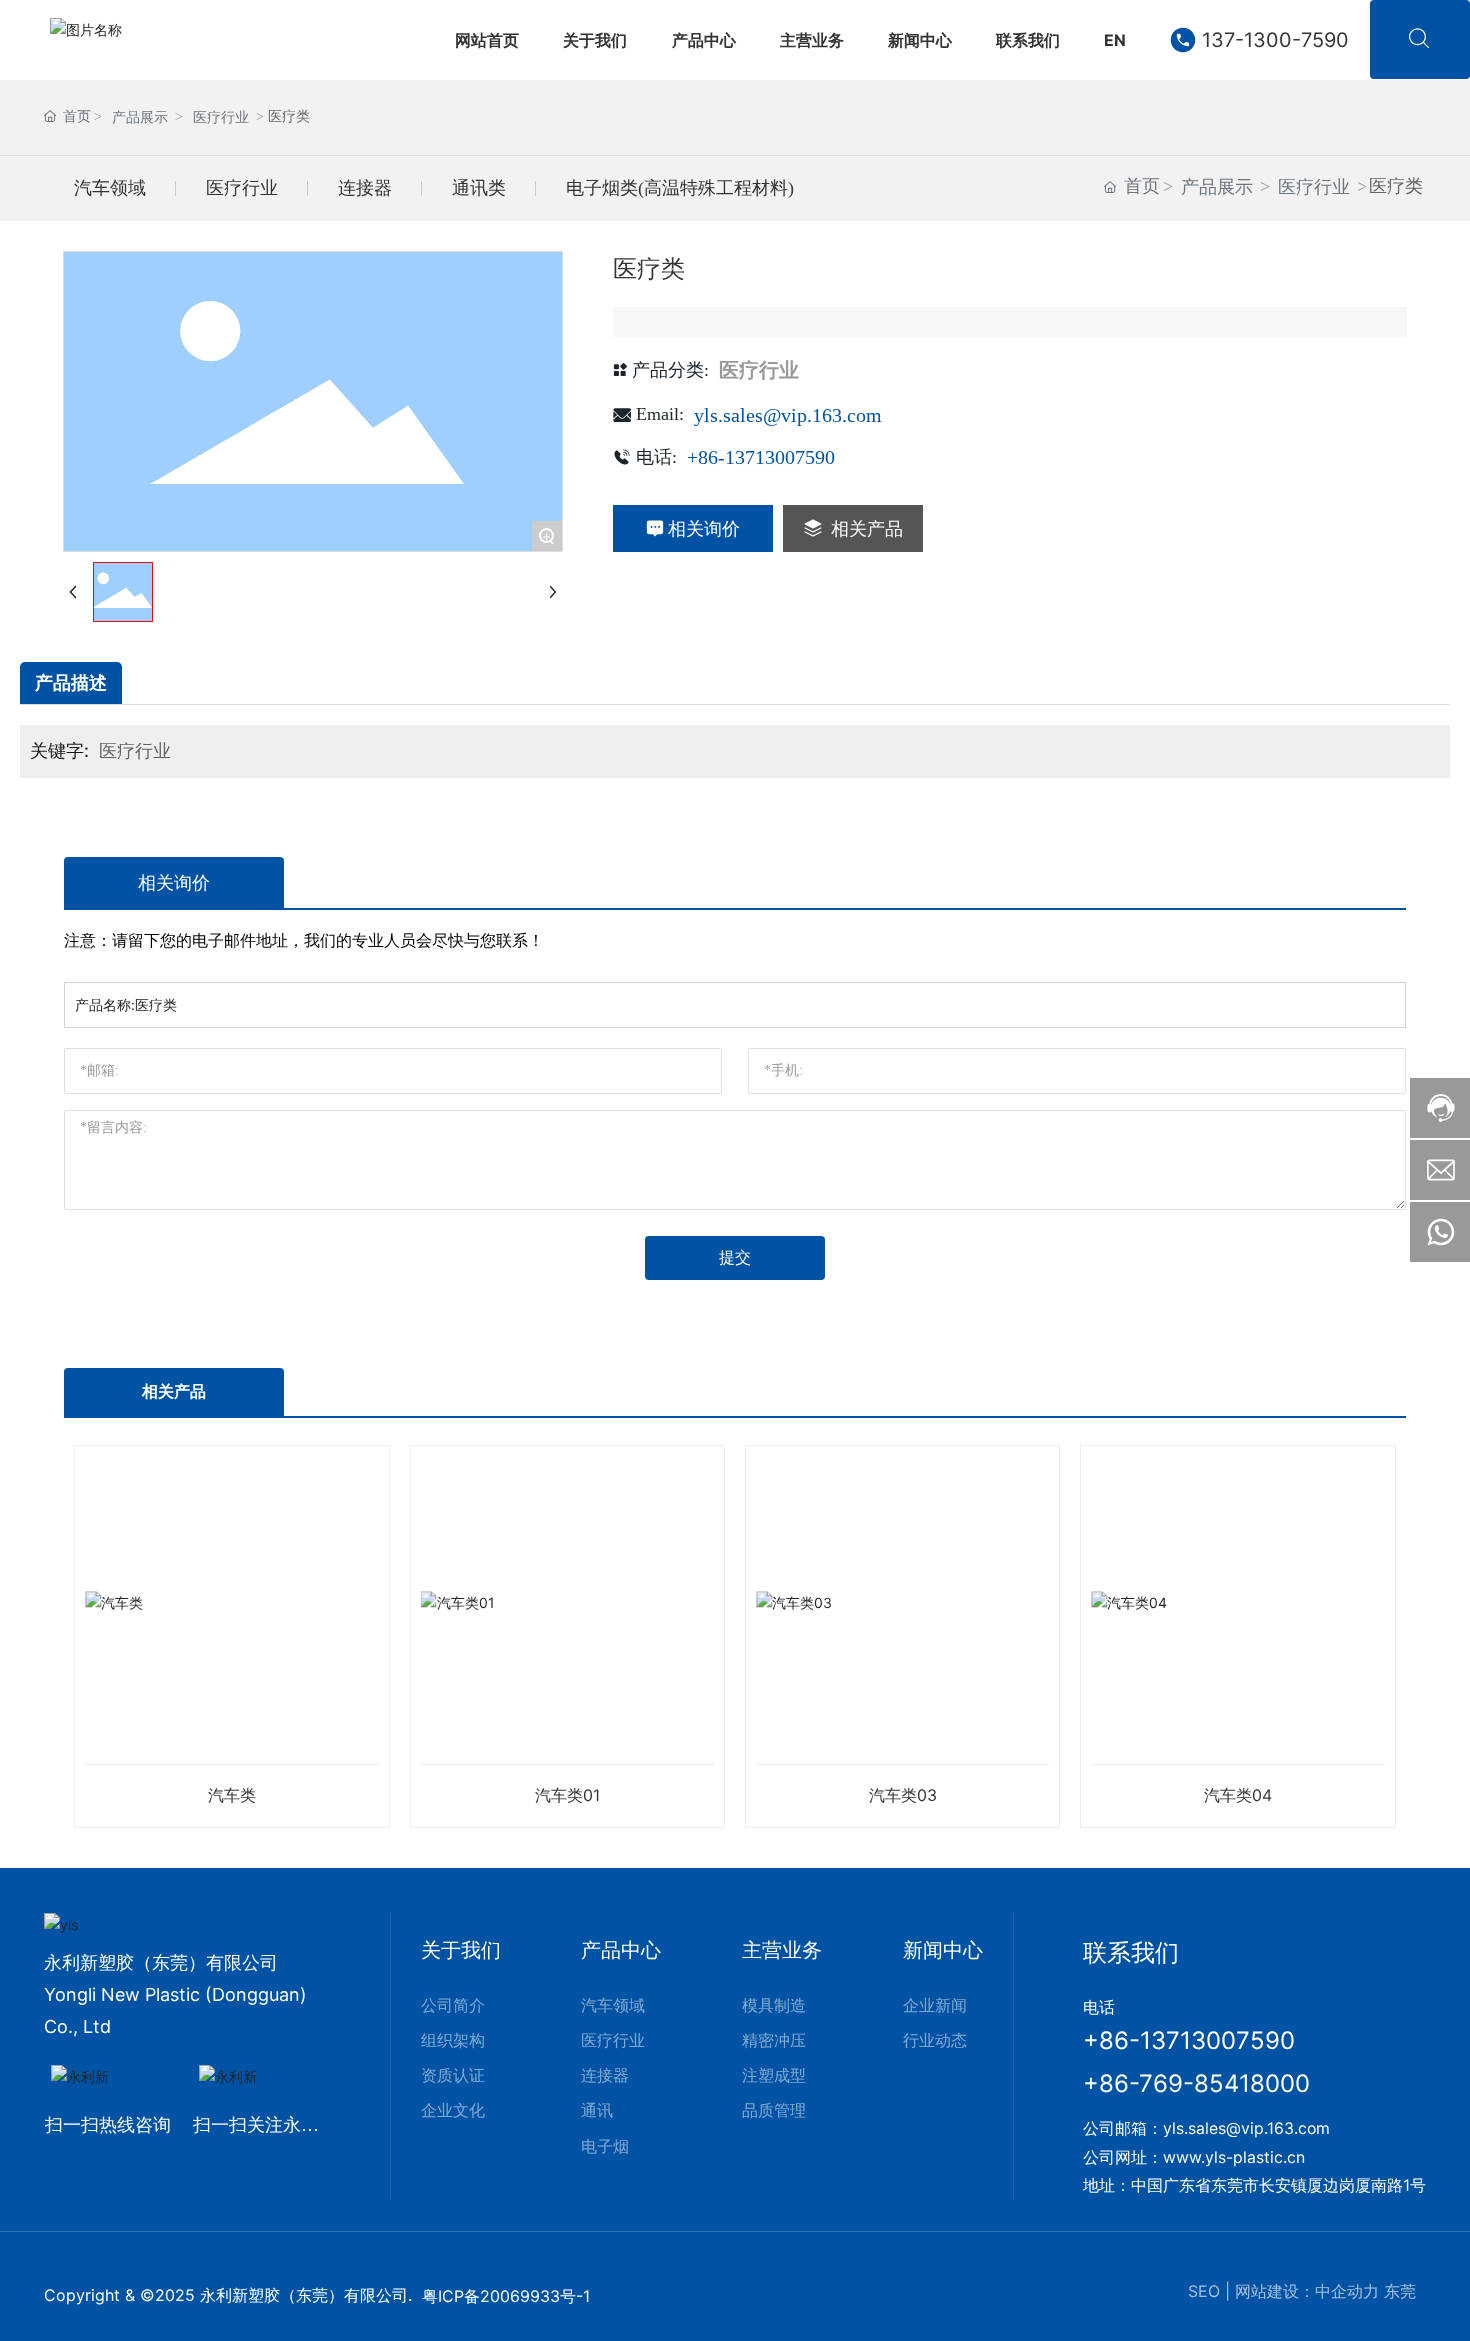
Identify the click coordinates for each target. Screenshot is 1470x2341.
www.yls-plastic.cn (1234, 2157)
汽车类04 (1238, 1795)
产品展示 (140, 117)
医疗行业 (221, 117)
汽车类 (232, 1795)
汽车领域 (110, 188)
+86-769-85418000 (1196, 2083)
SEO (1204, 2291)
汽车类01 (567, 1795)
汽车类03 (903, 1795)
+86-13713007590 (761, 457)
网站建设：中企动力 (1307, 2291)
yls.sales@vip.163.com (788, 415)
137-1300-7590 (1275, 40)
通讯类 (479, 188)
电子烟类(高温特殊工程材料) (680, 188)
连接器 (365, 188)
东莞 (1400, 2291)
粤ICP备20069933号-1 (506, 2296)
